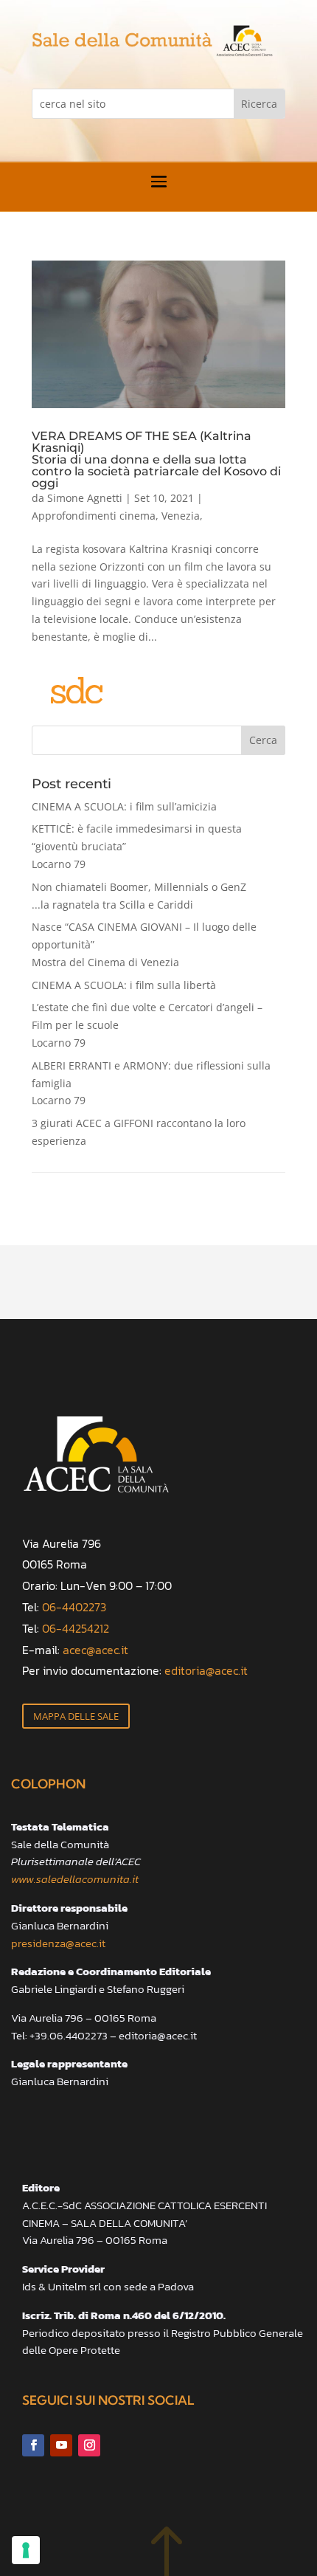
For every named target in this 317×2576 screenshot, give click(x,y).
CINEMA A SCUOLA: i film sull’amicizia (124, 806)
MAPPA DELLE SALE (76, 1716)
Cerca (263, 740)
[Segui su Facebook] (33, 2445)
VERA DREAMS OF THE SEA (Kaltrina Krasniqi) (156, 459)
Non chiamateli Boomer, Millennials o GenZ (139, 896)
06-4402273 (74, 1607)
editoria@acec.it (206, 1670)
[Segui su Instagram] (89, 2445)
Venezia (181, 516)
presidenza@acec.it (58, 1943)
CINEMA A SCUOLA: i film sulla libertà (124, 985)
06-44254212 (76, 1628)
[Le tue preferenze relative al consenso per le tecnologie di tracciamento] (26, 2550)
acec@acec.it (95, 1650)
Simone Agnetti (85, 498)
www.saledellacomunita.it (75, 1879)
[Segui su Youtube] (61, 2445)
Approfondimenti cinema (94, 516)
